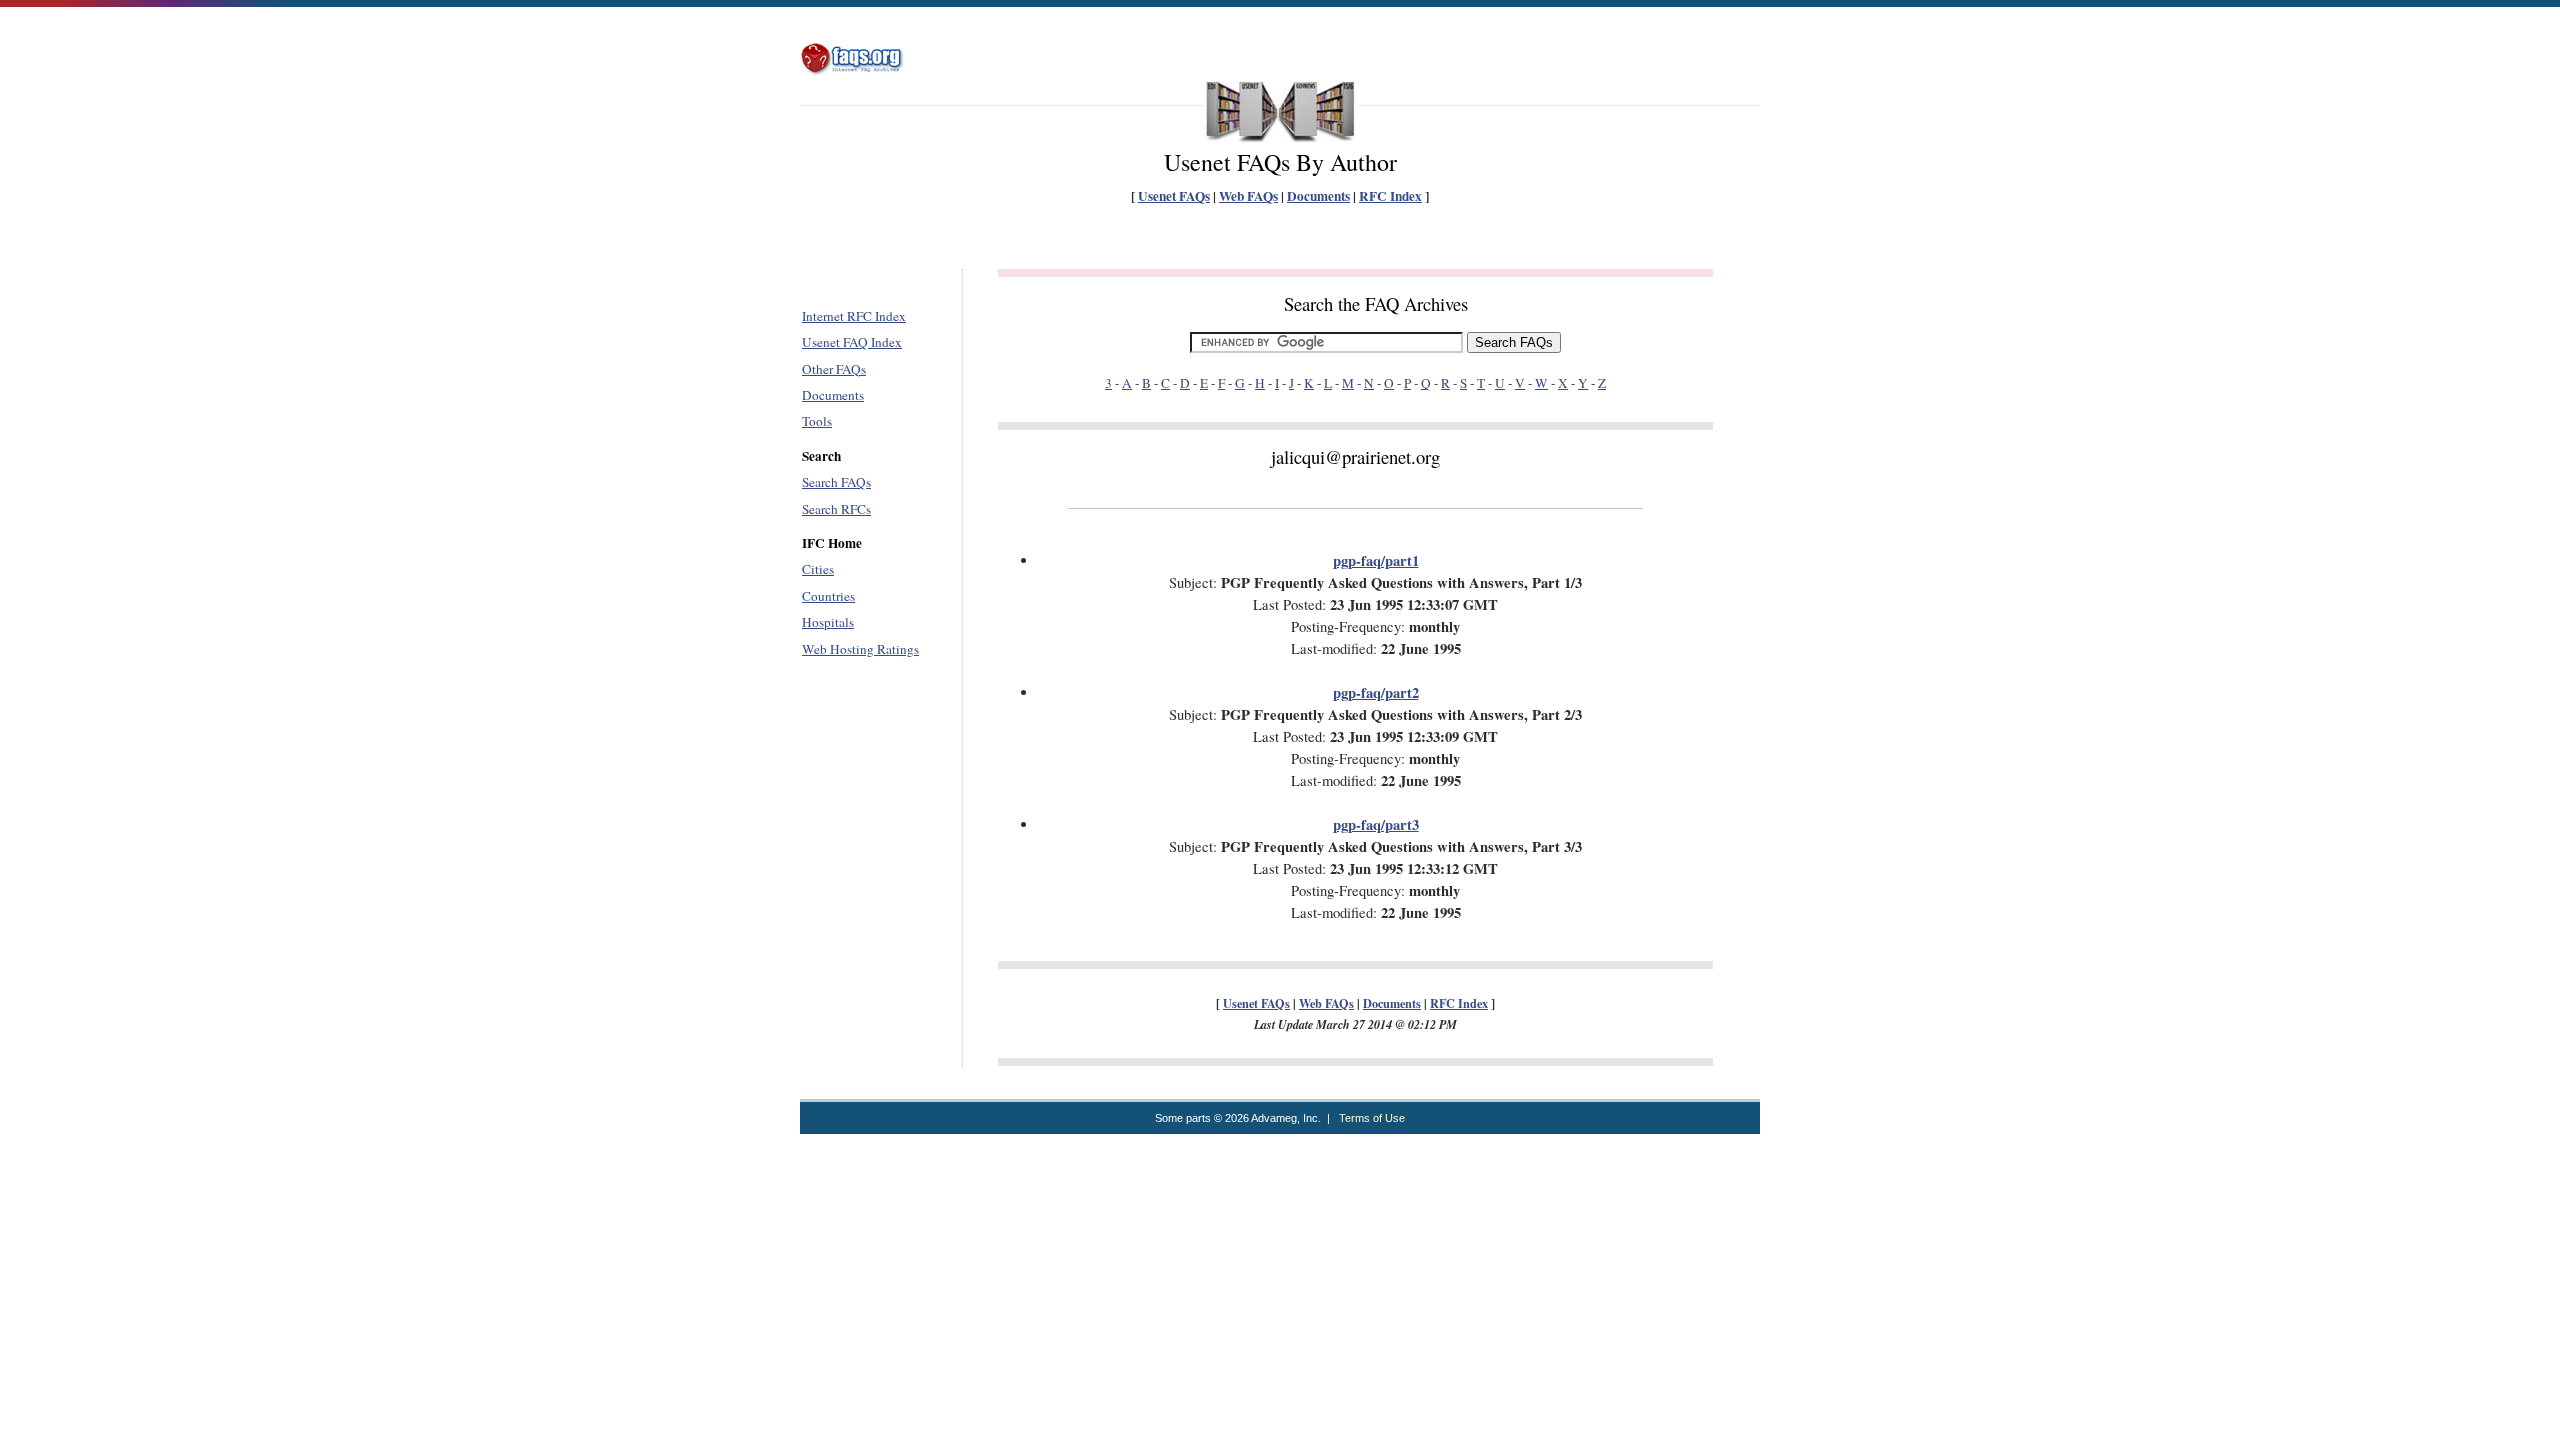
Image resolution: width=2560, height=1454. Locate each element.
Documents (1318, 196)
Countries (828, 596)
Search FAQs (836, 482)
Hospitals (828, 622)
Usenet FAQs (1174, 196)
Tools (817, 421)
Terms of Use (1372, 1118)
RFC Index (1390, 196)
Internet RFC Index (854, 316)
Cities (818, 569)
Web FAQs (1248, 196)
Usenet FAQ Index (852, 342)
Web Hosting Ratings (860, 649)
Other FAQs (834, 369)
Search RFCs (836, 509)
